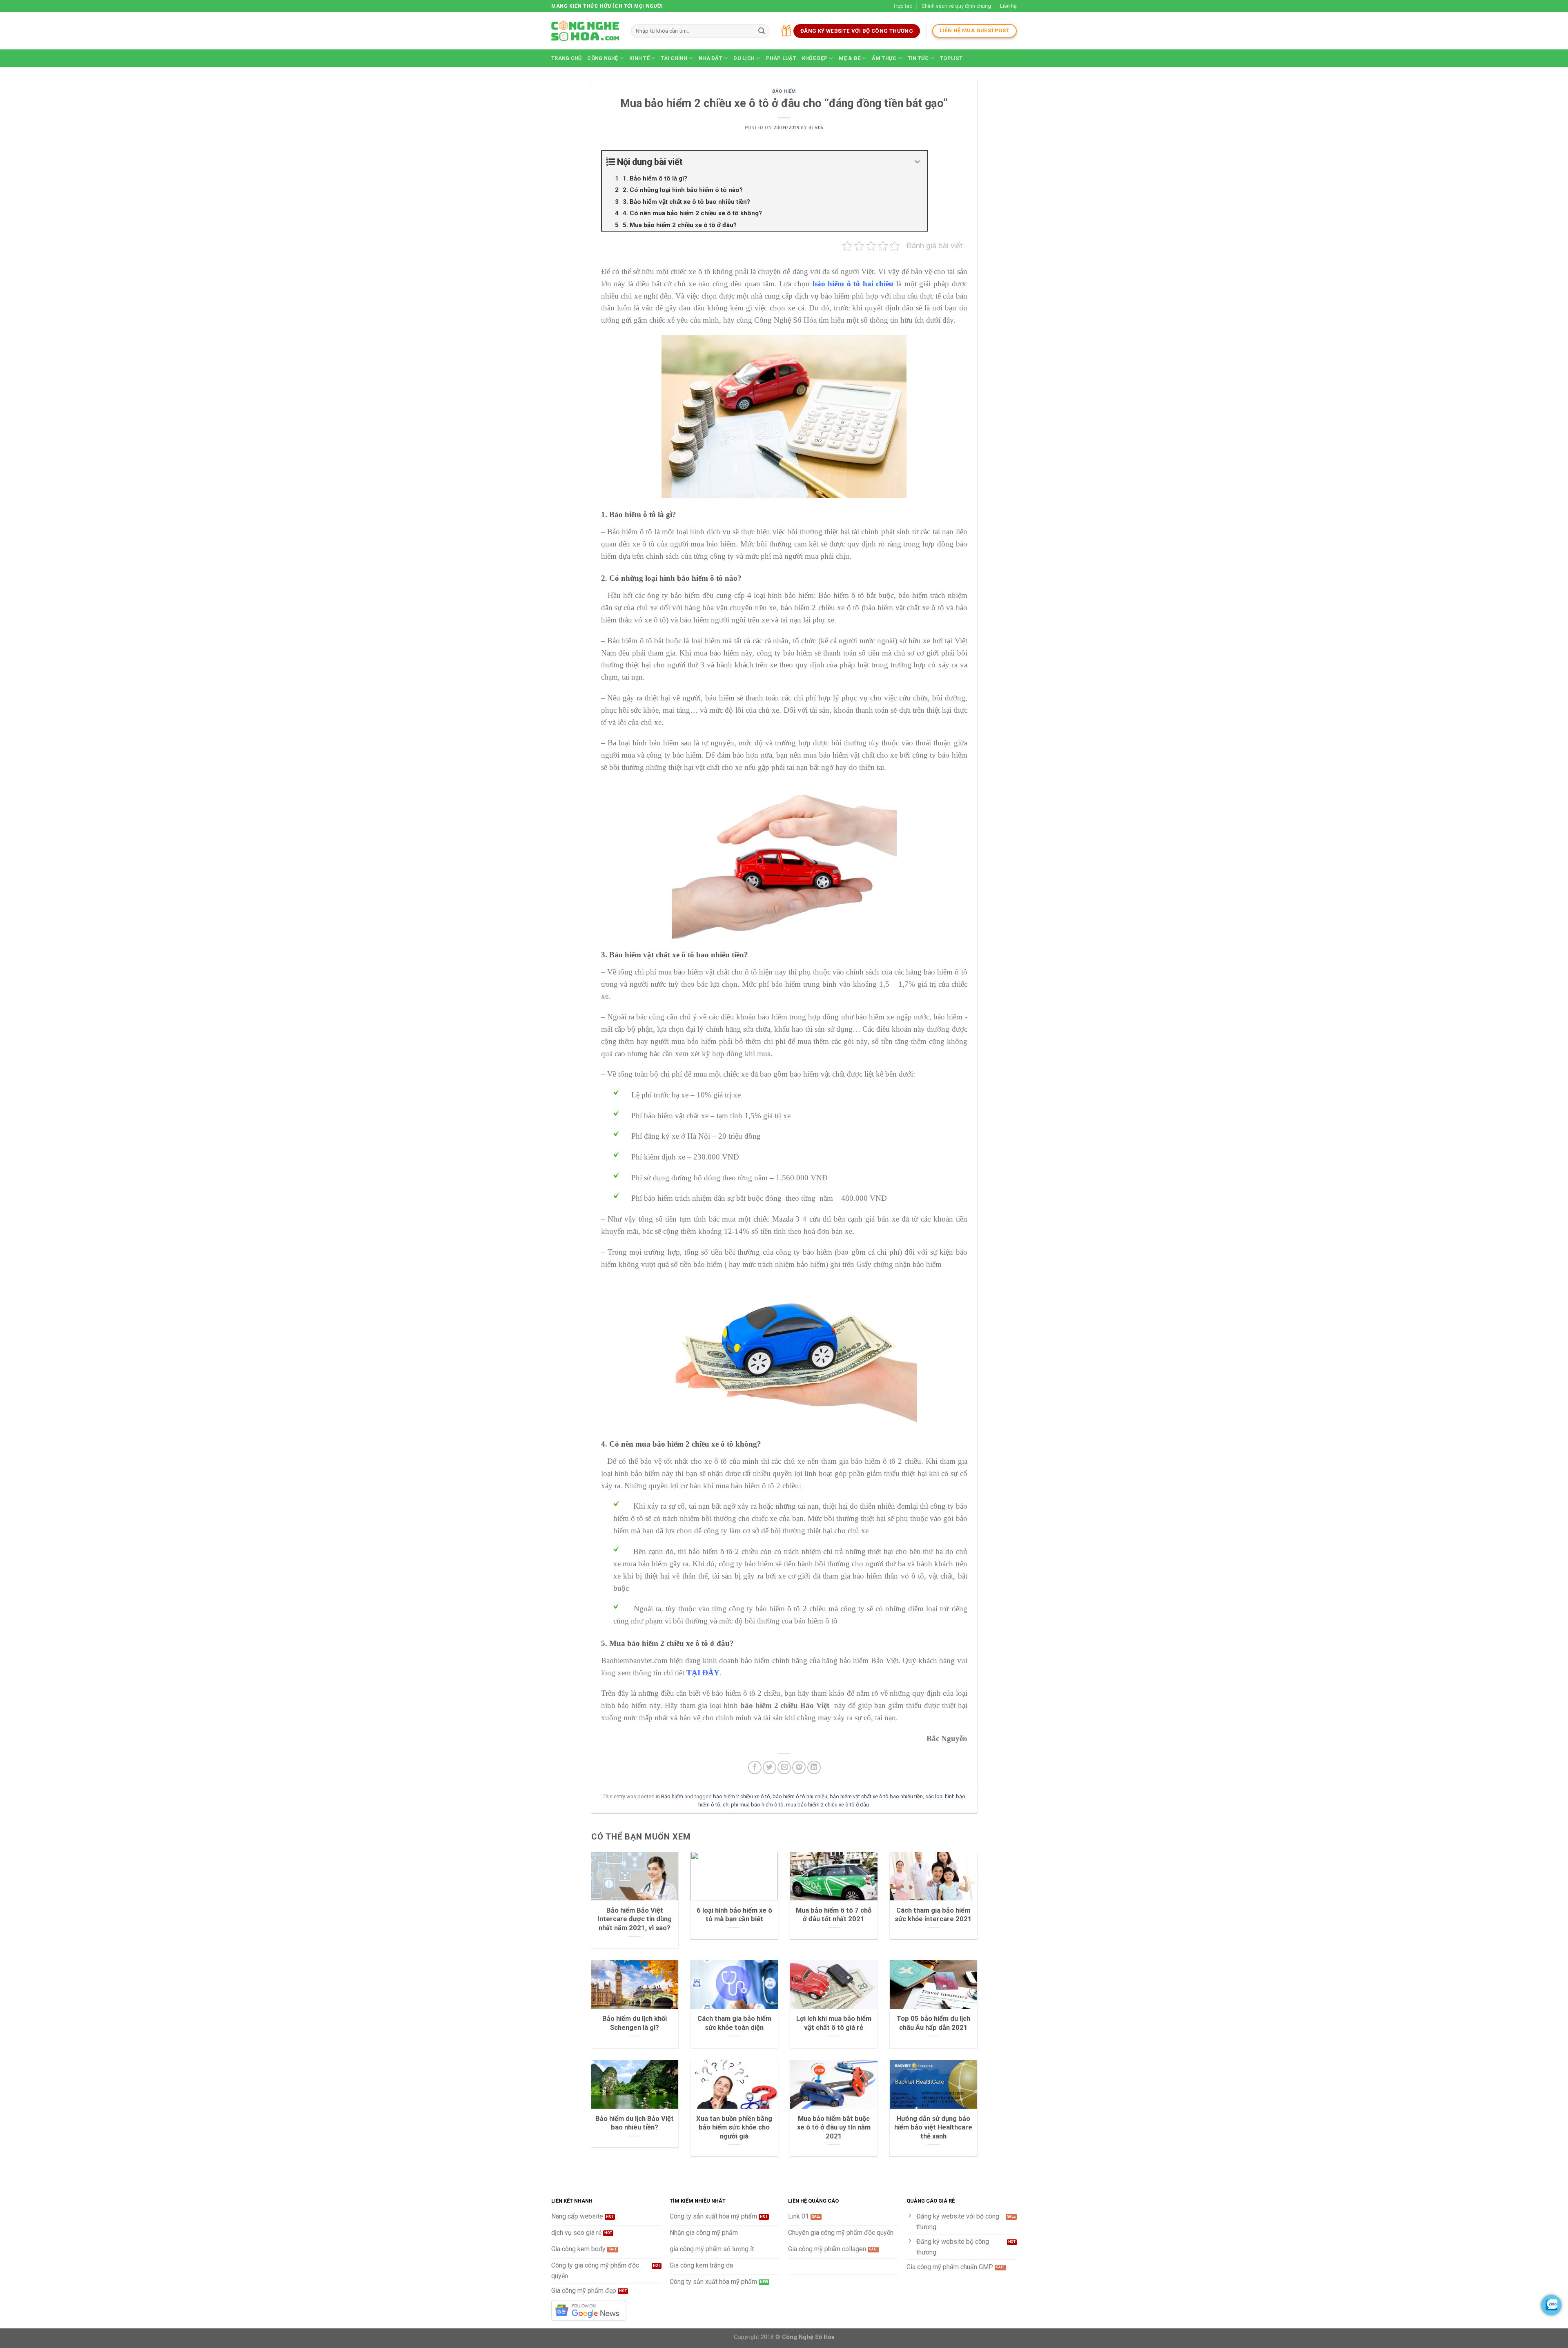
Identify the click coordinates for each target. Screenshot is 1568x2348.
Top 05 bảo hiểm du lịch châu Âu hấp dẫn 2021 (933, 2023)
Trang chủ (566, 58)
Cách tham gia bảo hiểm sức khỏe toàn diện (734, 2023)
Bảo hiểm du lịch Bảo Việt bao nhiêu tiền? (635, 2123)
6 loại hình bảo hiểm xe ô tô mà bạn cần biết (734, 1915)
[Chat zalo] (1551, 2305)
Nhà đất (710, 58)
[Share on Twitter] (770, 1767)
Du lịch (744, 58)
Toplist (951, 58)
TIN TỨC (918, 58)
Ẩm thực (884, 58)
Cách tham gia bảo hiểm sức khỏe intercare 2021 (933, 1915)
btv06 (816, 128)
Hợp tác (903, 6)
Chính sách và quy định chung (956, 6)
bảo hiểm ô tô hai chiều (800, 1796)
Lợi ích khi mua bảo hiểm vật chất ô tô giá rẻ (834, 2023)
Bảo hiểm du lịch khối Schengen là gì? (635, 2023)
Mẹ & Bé (850, 58)
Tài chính (674, 58)
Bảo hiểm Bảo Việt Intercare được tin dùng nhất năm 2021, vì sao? (635, 1919)
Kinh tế (639, 58)
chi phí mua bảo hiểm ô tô (753, 1805)
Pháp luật (781, 58)
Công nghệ (602, 58)
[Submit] (762, 31)
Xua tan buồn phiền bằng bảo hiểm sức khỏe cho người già (734, 2127)
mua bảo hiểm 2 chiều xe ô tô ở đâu (827, 1805)
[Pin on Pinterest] (799, 1767)
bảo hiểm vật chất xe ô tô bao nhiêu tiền (876, 1796)
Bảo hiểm (784, 91)
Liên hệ (1008, 6)
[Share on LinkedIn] (814, 1767)
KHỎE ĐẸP (815, 58)
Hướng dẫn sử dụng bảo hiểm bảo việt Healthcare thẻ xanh (933, 2127)
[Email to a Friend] (784, 1767)
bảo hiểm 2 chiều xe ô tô (742, 1796)
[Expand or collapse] (918, 162)
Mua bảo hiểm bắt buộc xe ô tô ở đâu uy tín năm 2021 (834, 2127)
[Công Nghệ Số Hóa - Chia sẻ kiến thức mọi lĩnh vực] (585, 31)
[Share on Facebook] (755, 1767)
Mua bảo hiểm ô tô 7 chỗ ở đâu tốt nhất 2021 (834, 1915)
